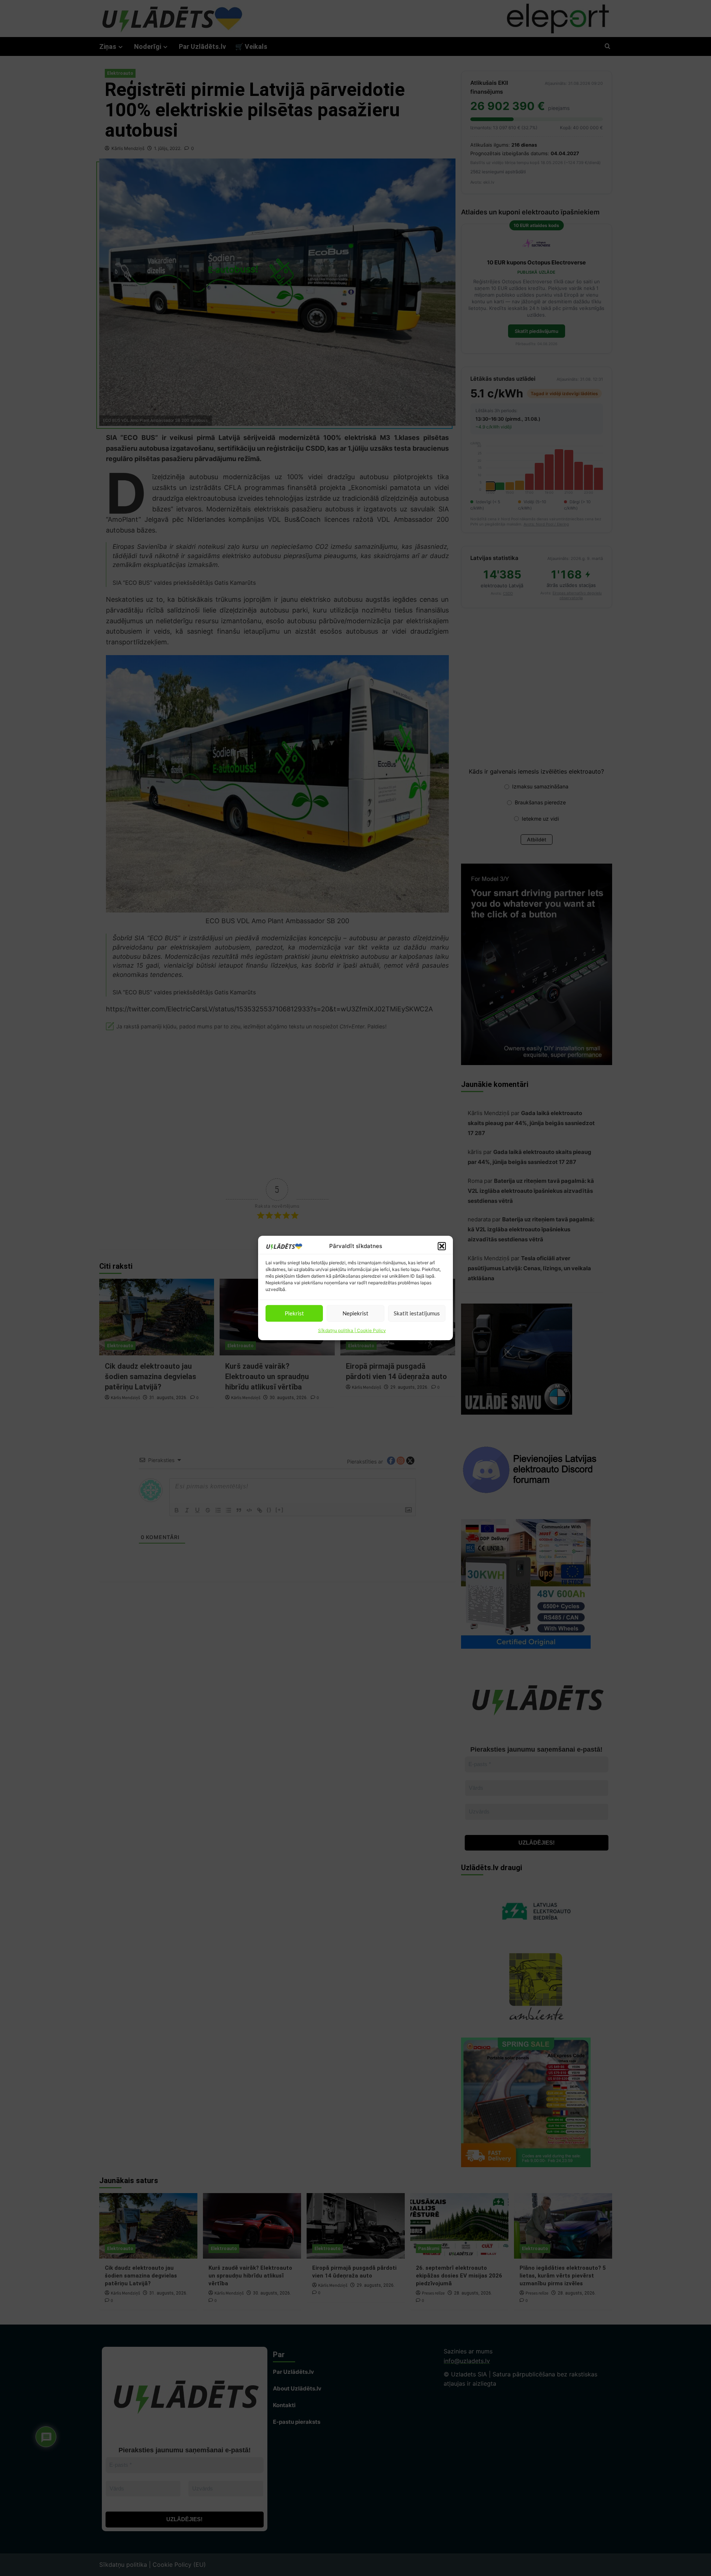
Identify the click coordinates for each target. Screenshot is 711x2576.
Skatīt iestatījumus (417, 1313)
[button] (442, 1246)
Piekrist (294, 1313)
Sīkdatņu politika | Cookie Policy (352, 1330)
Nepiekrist (355, 1313)
